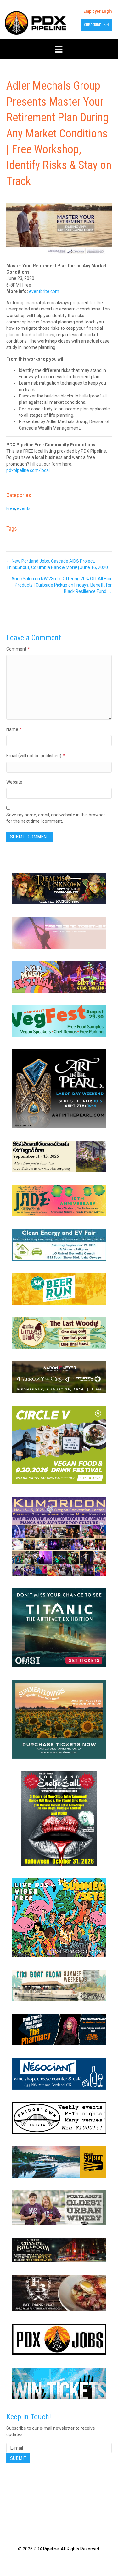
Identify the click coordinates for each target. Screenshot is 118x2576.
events (24, 508)
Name (14, 729)
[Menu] (59, 49)
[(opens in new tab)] (59, 888)
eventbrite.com (44, 291)
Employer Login (98, 11)
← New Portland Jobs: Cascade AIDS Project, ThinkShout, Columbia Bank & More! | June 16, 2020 (57, 564)
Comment (18, 649)
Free (11, 508)
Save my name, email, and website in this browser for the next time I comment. (56, 818)
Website (14, 782)
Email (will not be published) (36, 756)
